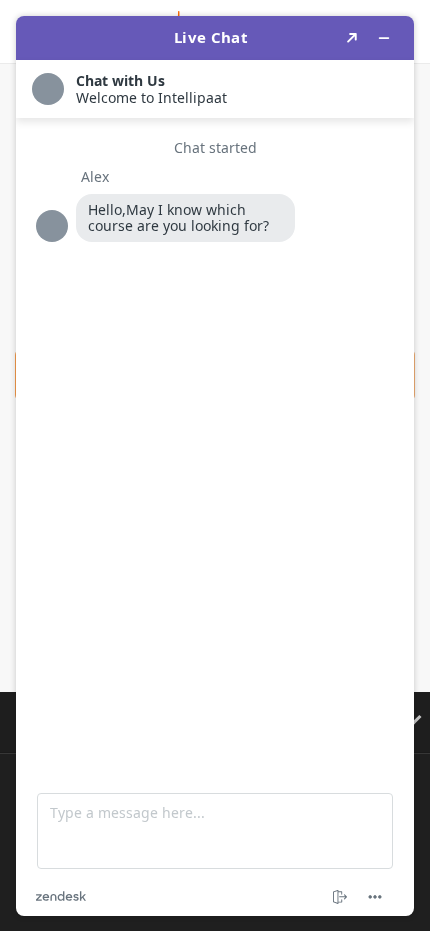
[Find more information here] (215, 466)
